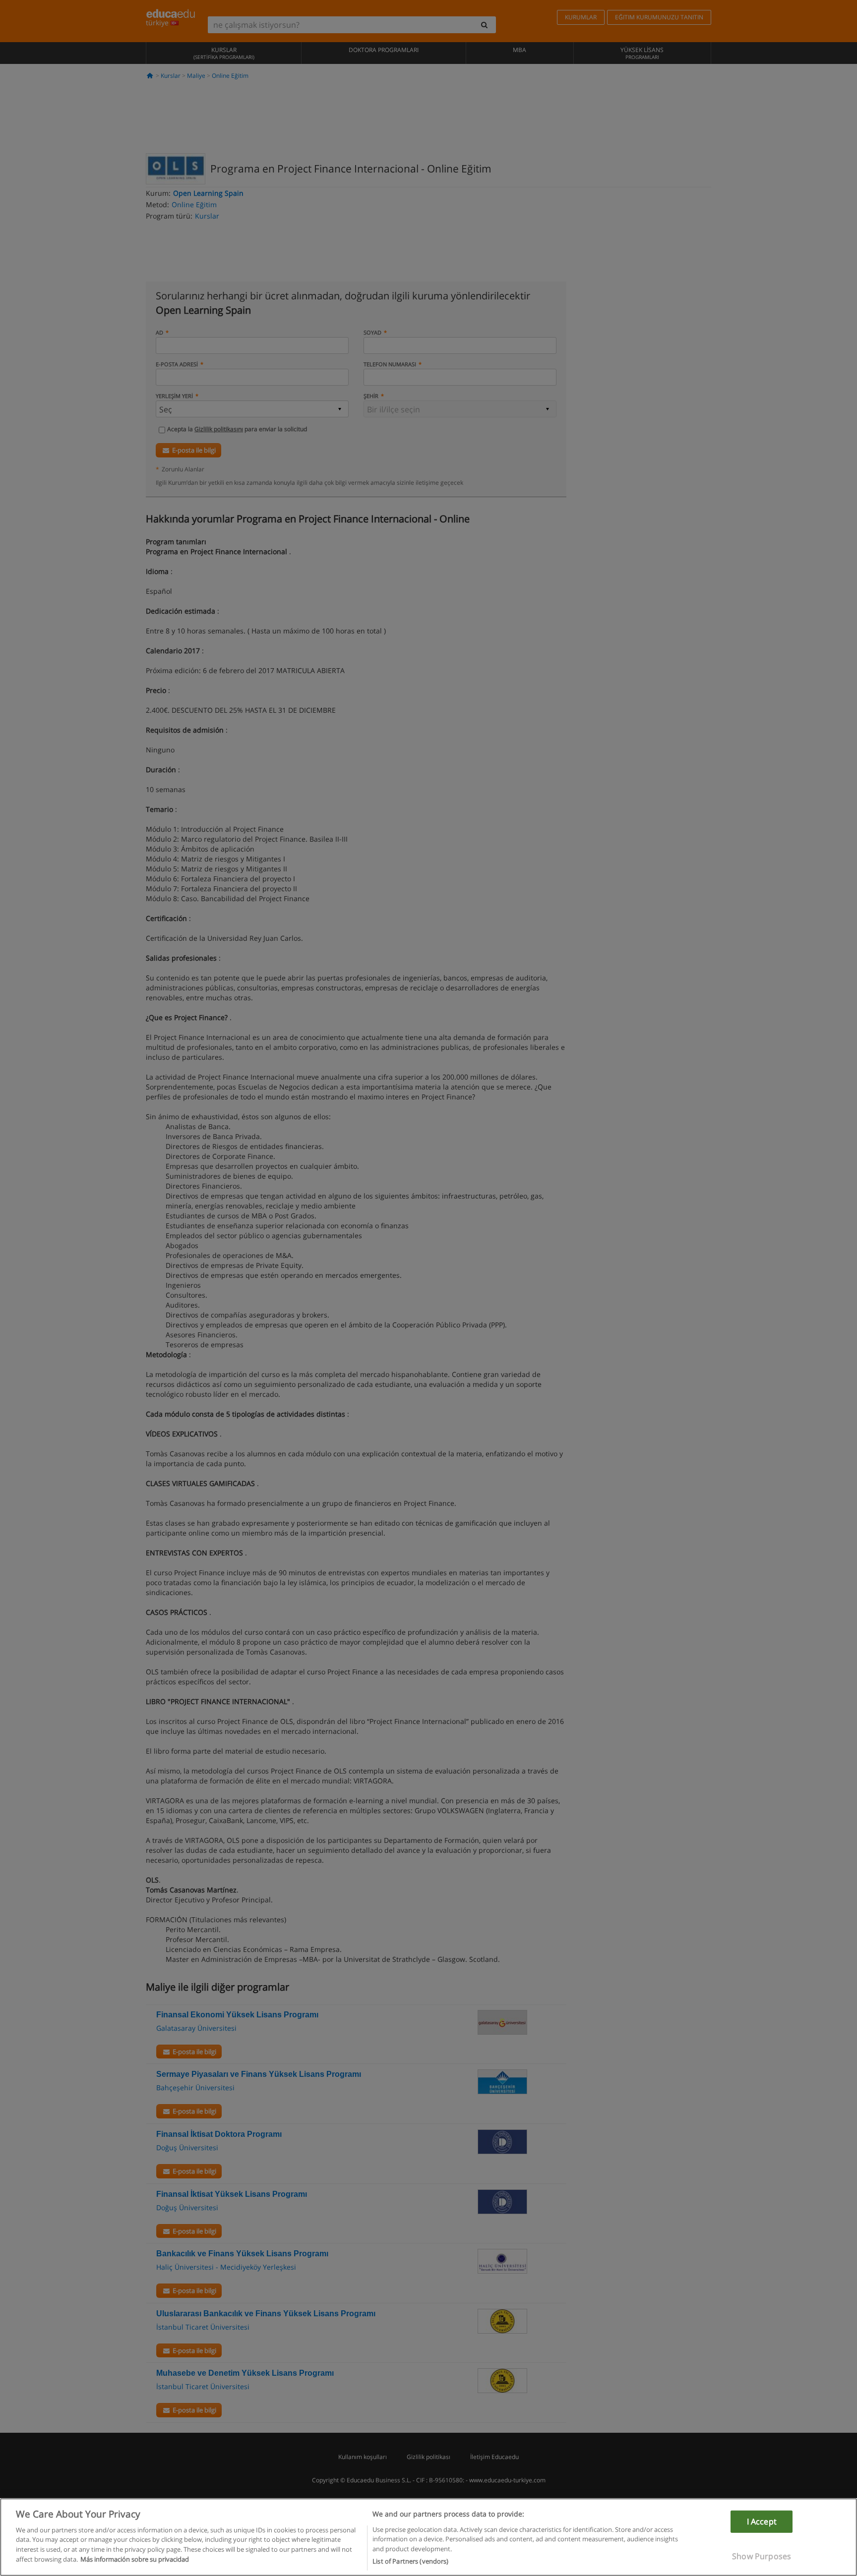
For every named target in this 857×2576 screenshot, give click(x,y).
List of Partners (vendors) (410, 2561)
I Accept (762, 2521)
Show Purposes (762, 2556)
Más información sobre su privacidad (135, 2559)
